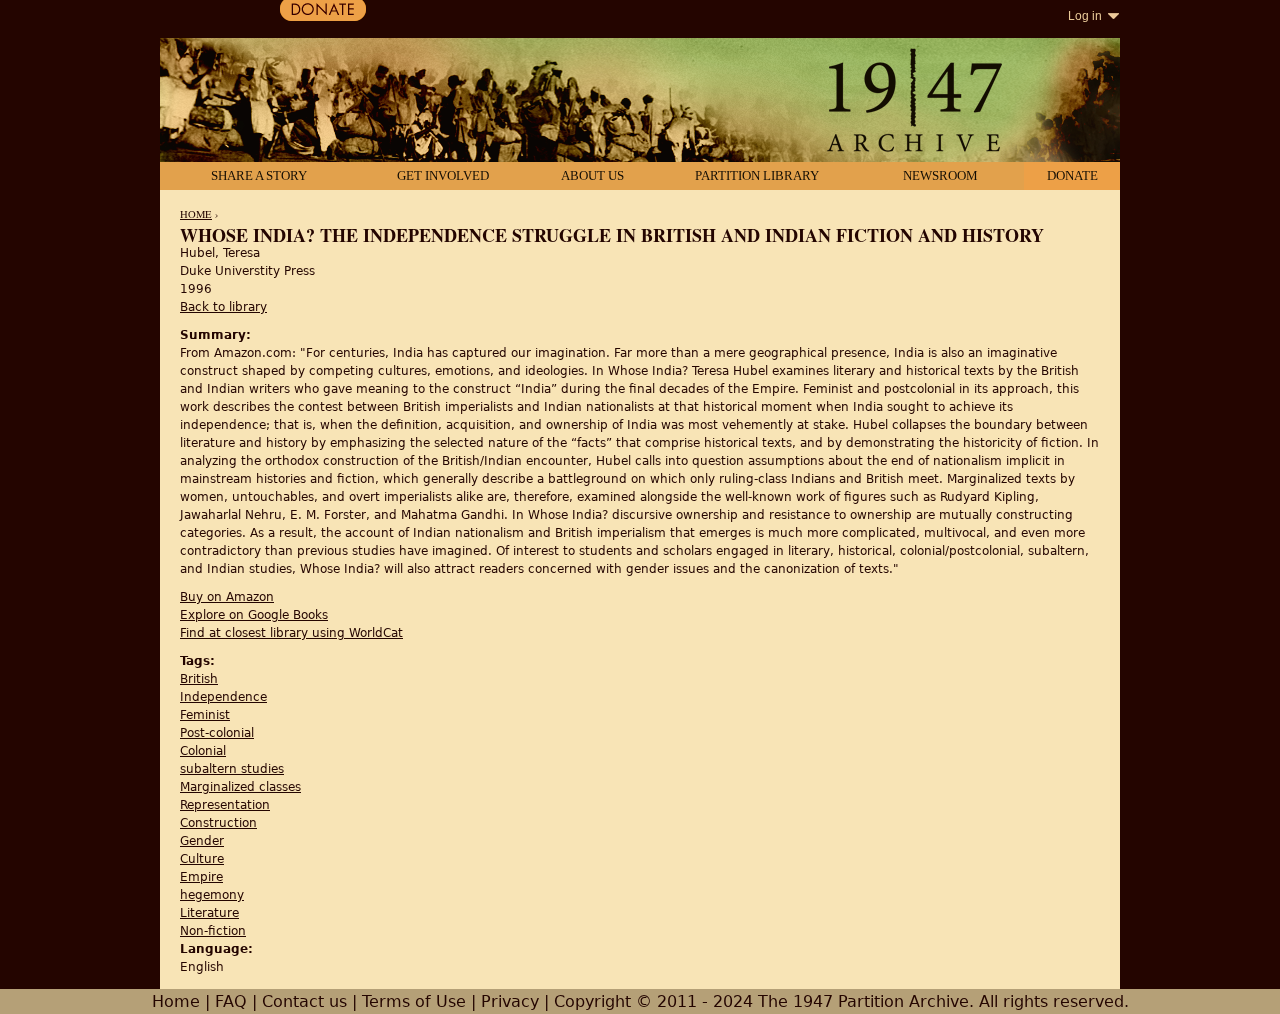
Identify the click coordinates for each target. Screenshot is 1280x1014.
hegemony (212, 895)
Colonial (203, 751)
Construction (218, 823)
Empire (201, 877)
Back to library (223, 307)
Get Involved (443, 175)
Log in (1085, 16)
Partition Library (757, 175)
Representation (225, 805)
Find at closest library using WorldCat (291, 633)
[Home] (640, 102)
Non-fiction (213, 931)
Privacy (510, 1001)
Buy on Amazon (227, 597)
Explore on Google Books (254, 615)
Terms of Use (414, 1001)
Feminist (205, 715)
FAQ (231, 1001)
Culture (202, 859)
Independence (223, 697)
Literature (209, 913)
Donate (1072, 175)
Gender (202, 841)
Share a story (259, 175)
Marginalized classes (240, 787)
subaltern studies (232, 769)
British (199, 679)
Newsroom (940, 175)
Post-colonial (217, 733)
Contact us (304, 1001)
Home (196, 214)
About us (592, 175)
